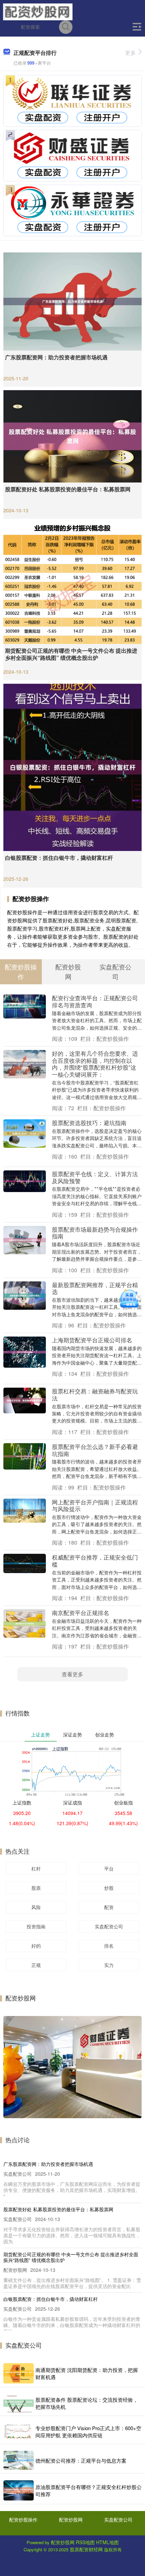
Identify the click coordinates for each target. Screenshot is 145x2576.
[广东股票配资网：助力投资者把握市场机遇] (72, 301)
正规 (36, 1965)
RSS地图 (85, 2542)
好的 (36, 1946)
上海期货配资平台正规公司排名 (92, 1340)
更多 (130, 53)
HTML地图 (107, 2542)
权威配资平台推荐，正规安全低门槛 (95, 1561)
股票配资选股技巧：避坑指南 (89, 1123)
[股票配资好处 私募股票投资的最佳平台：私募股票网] (72, 435)
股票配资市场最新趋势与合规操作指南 (95, 1233)
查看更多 (72, 1674)
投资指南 (36, 1926)
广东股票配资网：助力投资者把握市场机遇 (56, 357)
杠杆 (36, 1868)
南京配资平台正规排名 (81, 1612)
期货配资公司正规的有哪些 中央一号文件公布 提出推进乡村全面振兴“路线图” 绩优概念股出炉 (71, 654)
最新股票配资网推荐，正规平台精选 (95, 1288)
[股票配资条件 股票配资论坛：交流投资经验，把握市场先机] (19, 2403)
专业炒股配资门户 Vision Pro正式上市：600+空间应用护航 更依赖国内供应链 (88, 2432)
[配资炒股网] (38, 11)
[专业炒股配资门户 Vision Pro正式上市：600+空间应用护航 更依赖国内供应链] (19, 2432)
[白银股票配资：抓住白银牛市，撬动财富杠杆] (72, 766)
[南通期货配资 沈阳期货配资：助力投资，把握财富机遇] (19, 2373)
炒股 (109, 1888)
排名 (109, 1946)
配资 (109, 1907)
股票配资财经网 (86, 2549)
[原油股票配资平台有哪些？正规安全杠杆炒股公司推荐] (19, 2490)
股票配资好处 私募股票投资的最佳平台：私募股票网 (68, 489)
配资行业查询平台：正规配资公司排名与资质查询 (95, 1001)
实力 (109, 1965)
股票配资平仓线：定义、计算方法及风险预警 (95, 1177)
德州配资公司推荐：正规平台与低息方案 (81, 2460)
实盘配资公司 (109, 1926)
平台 (109, 1868)
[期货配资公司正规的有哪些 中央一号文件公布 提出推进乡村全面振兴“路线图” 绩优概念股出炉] (72, 582)
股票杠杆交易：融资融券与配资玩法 (95, 1394)
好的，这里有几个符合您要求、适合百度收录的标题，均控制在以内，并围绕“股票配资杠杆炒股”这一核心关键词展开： (95, 1064)
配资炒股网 (71, 2519)
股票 (36, 1888)
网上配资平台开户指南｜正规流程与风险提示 (95, 1505)
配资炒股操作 (23, 2519)
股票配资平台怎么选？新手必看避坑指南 (95, 1450)
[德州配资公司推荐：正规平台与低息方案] (19, 2460)
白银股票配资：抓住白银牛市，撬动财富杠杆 (59, 858)
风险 (36, 1907)
